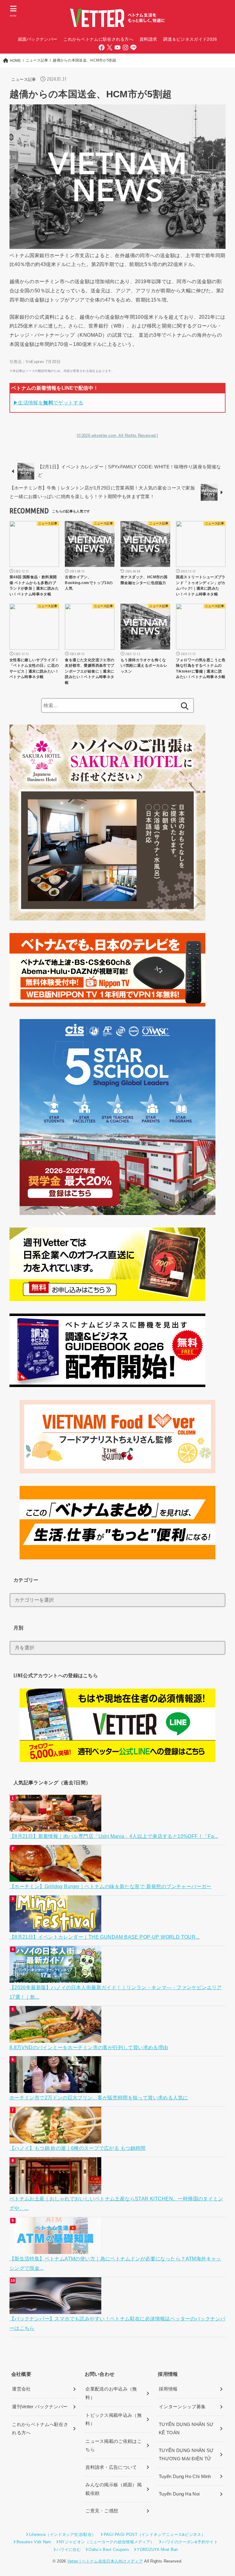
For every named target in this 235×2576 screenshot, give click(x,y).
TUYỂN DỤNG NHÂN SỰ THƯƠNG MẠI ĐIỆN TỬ (186, 2455)
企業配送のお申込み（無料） (111, 2393)
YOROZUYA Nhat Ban (157, 2550)
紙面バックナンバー (38, 39)
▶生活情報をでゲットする (48, 403)
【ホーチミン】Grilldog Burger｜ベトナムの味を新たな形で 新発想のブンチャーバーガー (110, 1886)
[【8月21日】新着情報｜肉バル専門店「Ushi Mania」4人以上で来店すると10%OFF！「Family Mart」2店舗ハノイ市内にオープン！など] (56, 1826)
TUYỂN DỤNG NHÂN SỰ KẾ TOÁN (186, 2429)
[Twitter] (110, 47)
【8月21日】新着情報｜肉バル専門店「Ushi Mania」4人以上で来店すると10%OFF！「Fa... (114, 1836)
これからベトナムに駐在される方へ (98, 39)
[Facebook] (102, 47)
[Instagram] (125, 47)
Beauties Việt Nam (34, 2542)
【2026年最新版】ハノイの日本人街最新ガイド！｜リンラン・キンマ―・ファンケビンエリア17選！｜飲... (116, 1992)
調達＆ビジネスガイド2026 (190, 39)
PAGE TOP (223, 2494)
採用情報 (168, 2389)
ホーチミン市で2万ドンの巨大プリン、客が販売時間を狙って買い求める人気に (99, 2098)
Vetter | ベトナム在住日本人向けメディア (105, 2561)
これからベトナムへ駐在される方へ (40, 2429)
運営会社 (21, 2389)
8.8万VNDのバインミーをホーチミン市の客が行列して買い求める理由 (89, 2047)
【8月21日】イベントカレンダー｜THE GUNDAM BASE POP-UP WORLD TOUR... (105, 1937)
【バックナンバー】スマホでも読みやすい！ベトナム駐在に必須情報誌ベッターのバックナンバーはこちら (117, 2323)
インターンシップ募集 (182, 2407)
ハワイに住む (69, 2550)
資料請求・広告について (111, 2467)
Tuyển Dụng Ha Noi (179, 2494)
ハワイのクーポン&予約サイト (190, 2542)
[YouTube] (117, 47)
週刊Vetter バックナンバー (40, 2407)
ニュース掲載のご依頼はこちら (114, 2446)
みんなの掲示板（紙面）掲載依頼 (114, 2489)
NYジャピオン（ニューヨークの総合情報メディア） (107, 2542)
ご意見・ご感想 (102, 2511)
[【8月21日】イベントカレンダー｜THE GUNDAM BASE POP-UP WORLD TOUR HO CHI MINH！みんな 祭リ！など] (56, 1927)
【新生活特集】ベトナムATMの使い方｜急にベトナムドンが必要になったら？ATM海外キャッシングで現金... (115, 2263)
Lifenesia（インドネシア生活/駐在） (62, 2535)
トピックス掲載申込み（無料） (114, 2420)
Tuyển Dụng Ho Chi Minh (185, 2477)
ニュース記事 (24, 79)
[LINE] (133, 47)
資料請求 (148, 39)
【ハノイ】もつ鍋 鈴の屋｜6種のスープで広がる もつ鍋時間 (78, 2148)
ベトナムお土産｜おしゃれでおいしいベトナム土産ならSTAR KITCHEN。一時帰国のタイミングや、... (116, 2203)
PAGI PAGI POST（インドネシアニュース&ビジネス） (155, 2535)
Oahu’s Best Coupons (109, 2550)
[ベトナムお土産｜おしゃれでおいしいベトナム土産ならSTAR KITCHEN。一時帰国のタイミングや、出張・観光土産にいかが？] (56, 2189)
